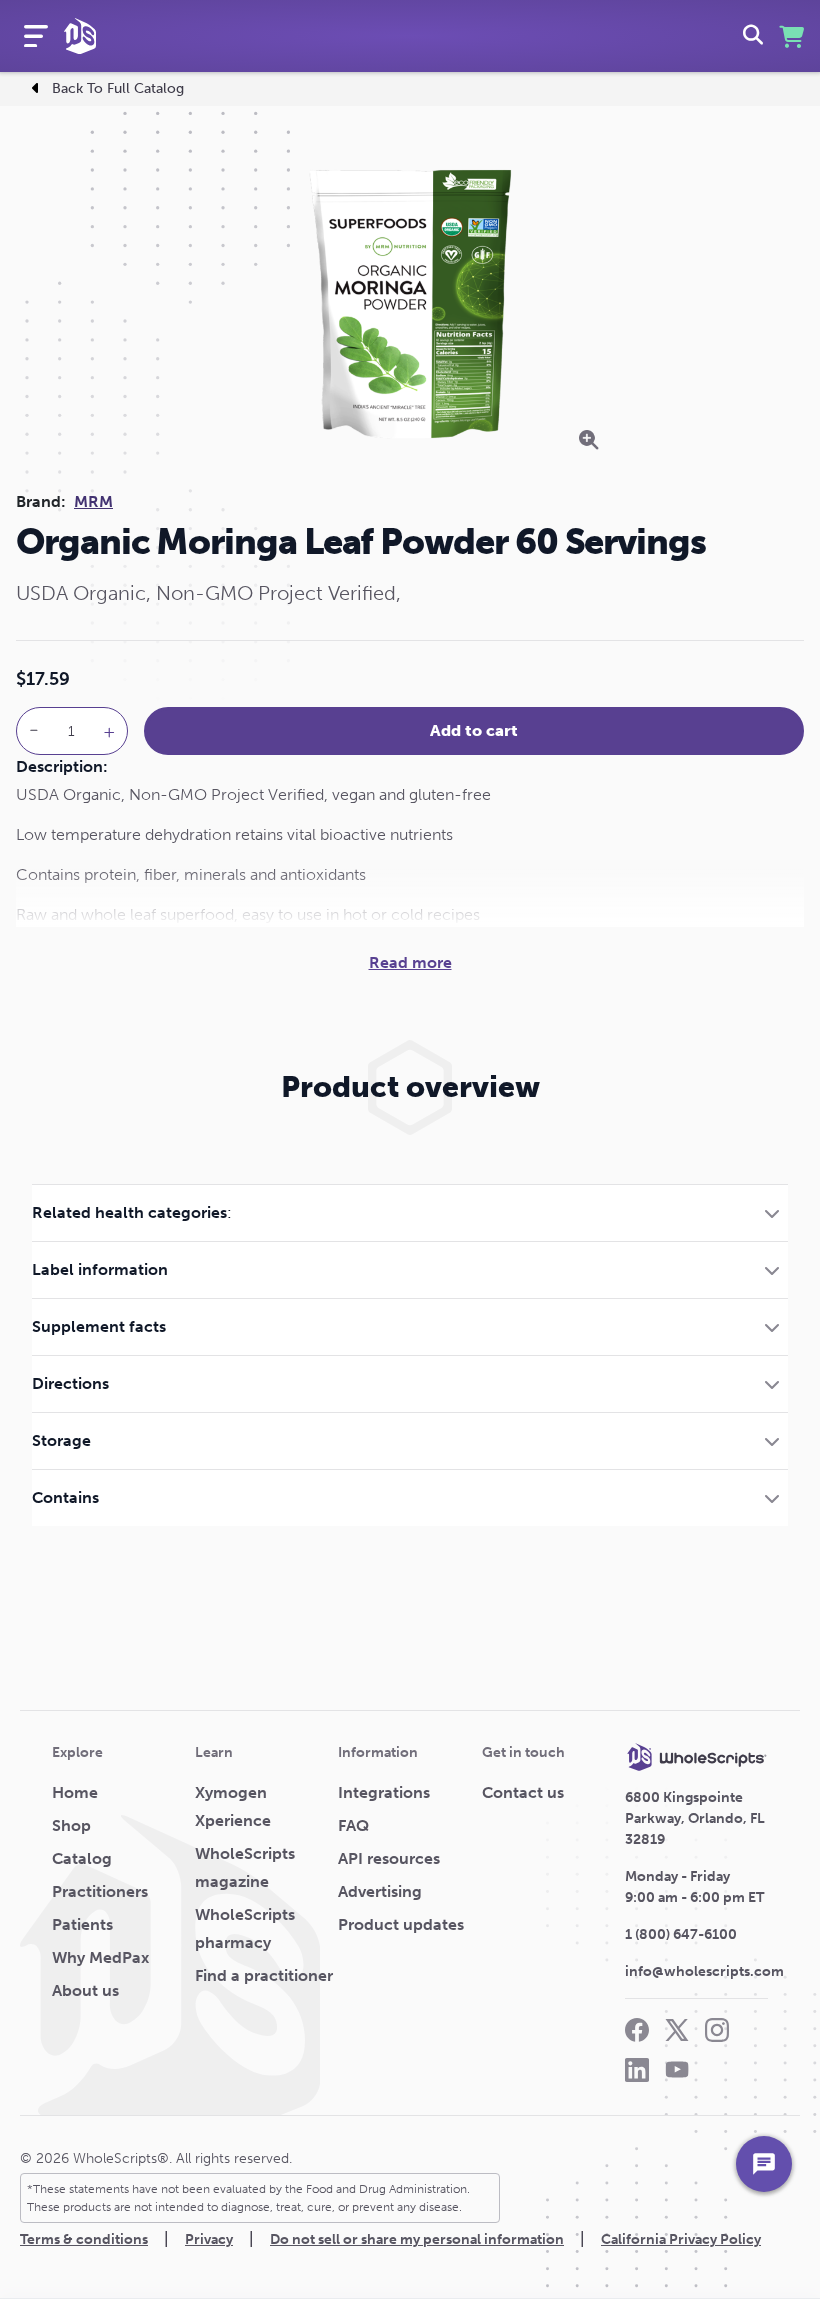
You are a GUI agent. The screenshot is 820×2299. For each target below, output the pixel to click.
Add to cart (474, 730)
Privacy (209, 2239)
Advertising (380, 1891)
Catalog (82, 1858)
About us (85, 1990)
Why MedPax (100, 1957)
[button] (410, 1212)
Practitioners (100, 1891)
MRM (93, 501)
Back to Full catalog (118, 88)
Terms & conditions (84, 2239)
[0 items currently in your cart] (791, 36)
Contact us (523, 1792)
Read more (410, 962)
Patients (82, 1924)
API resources (389, 1858)
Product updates (401, 1924)
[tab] (410, 1212)
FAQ (353, 1825)
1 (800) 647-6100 (681, 1934)
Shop (71, 1825)
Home (75, 1792)
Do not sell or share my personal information (417, 2239)
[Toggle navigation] (36, 36)
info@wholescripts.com (704, 1971)
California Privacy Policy (681, 2239)
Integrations (384, 1792)
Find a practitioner (264, 1975)
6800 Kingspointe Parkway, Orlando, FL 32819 (695, 1818)
